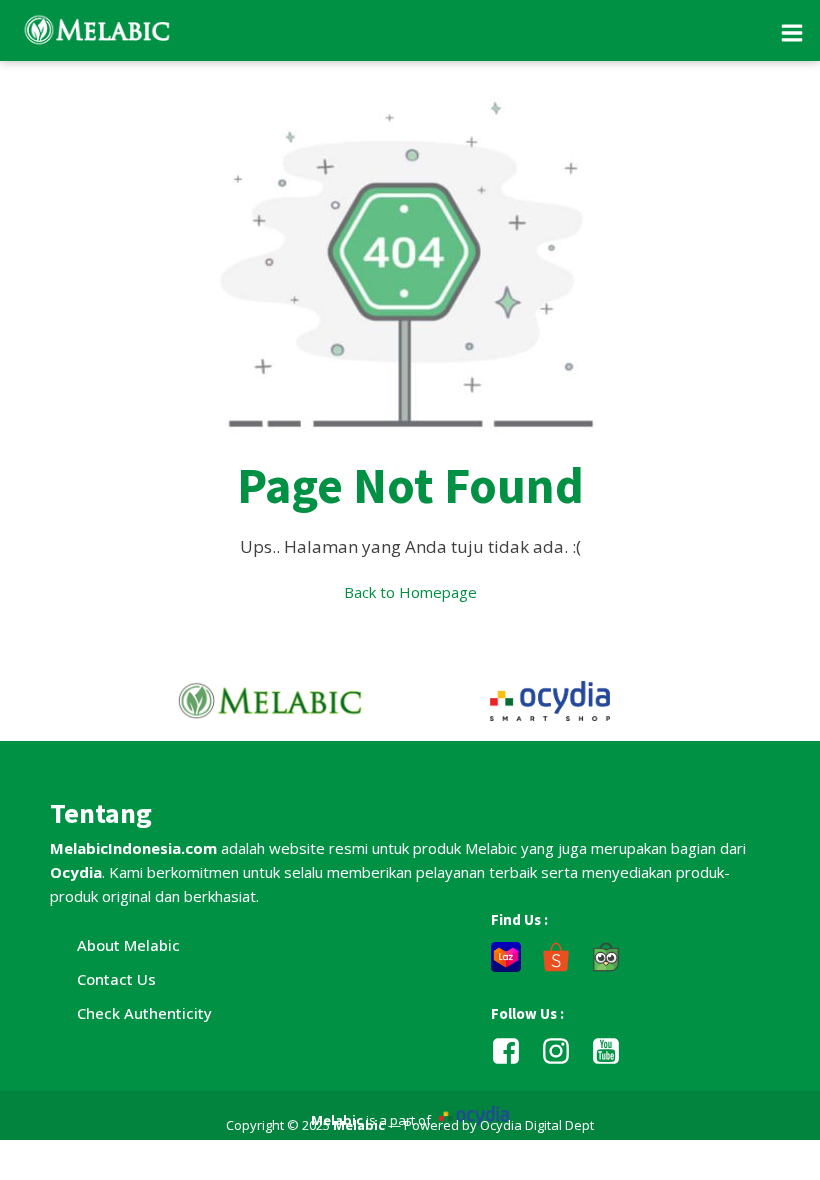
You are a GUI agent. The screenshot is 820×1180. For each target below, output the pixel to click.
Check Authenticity (144, 1013)
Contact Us (116, 979)
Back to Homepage (410, 592)
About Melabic (128, 945)
